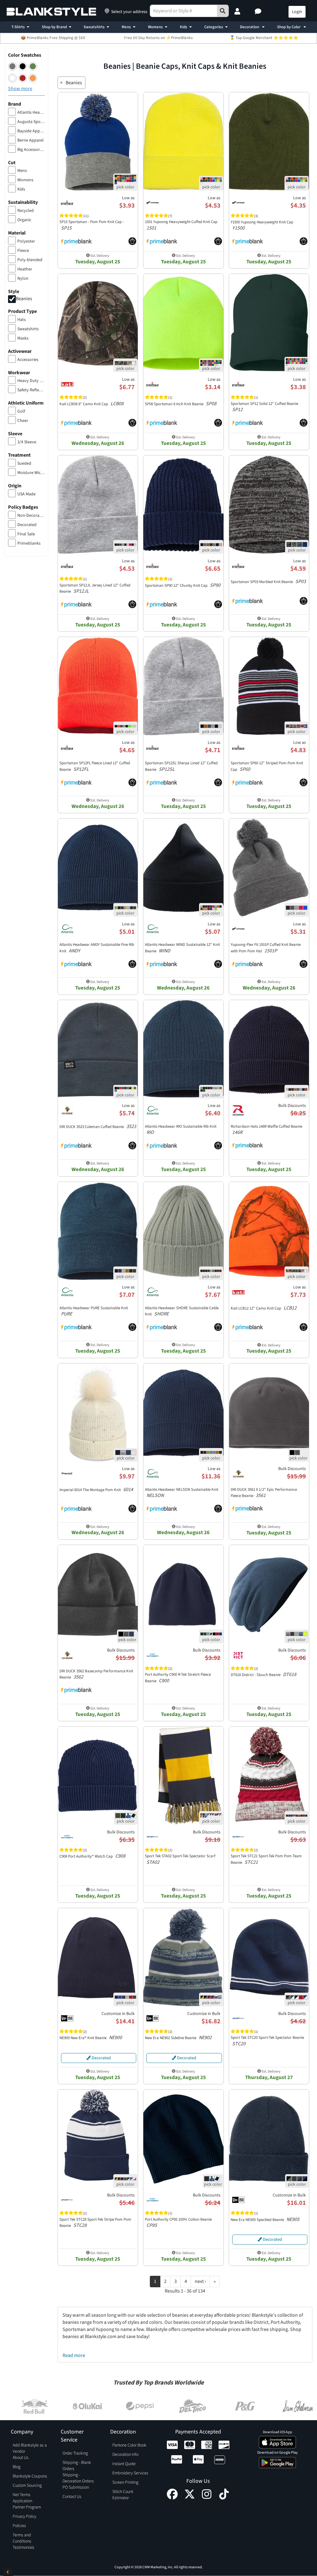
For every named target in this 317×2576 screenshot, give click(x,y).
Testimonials (24, 2547)
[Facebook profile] (172, 2498)
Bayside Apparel (31, 131)
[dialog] (8, 2572)
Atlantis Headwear (31, 112)
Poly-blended (30, 260)
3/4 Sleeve (27, 442)
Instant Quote (124, 2464)
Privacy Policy (24, 2517)
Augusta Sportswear (31, 122)
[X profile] (190, 2498)
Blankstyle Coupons (30, 2476)
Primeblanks (29, 543)
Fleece (23, 251)
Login (297, 12)
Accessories (28, 360)
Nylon (23, 279)
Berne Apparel (30, 140)
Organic (24, 220)
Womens (155, 27)
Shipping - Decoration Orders (78, 2478)
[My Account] (238, 12)
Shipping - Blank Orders (77, 2466)
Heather (25, 269)
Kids (184, 27)
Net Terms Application (22, 2498)
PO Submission (76, 2487)
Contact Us (72, 2497)
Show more (20, 89)
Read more (74, 2355)
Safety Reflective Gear (31, 390)
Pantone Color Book (129, 2445)
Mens (126, 27)
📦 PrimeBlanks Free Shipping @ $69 (53, 38)
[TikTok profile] (224, 2498)
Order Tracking (75, 2453)
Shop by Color (289, 27)
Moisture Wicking (31, 473)
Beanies (24, 299)
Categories (214, 27)
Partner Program (27, 2507)
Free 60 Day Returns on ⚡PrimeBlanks (158, 38)
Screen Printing (125, 2482)
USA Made (26, 494)
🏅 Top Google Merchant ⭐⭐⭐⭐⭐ (264, 38)
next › (200, 2281)
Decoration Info (125, 2455)
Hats (22, 320)
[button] (259, 12)
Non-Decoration (31, 516)
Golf (21, 411)
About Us (21, 2458)
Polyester (26, 241)
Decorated (27, 525)
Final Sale (26, 534)
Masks (23, 338)
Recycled (26, 211)
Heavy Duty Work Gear (31, 381)
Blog (17, 2467)
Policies (19, 2526)
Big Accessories (31, 150)
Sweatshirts (94, 27)
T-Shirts (18, 27)
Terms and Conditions (22, 2538)
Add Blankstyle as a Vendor (30, 2448)
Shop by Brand (54, 27)
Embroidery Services (130, 2473)
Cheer (23, 421)
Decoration (250, 27)
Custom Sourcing (27, 2486)
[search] (223, 11)
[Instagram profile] (207, 2498)
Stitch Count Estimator (123, 2495)
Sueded (24, 463)
